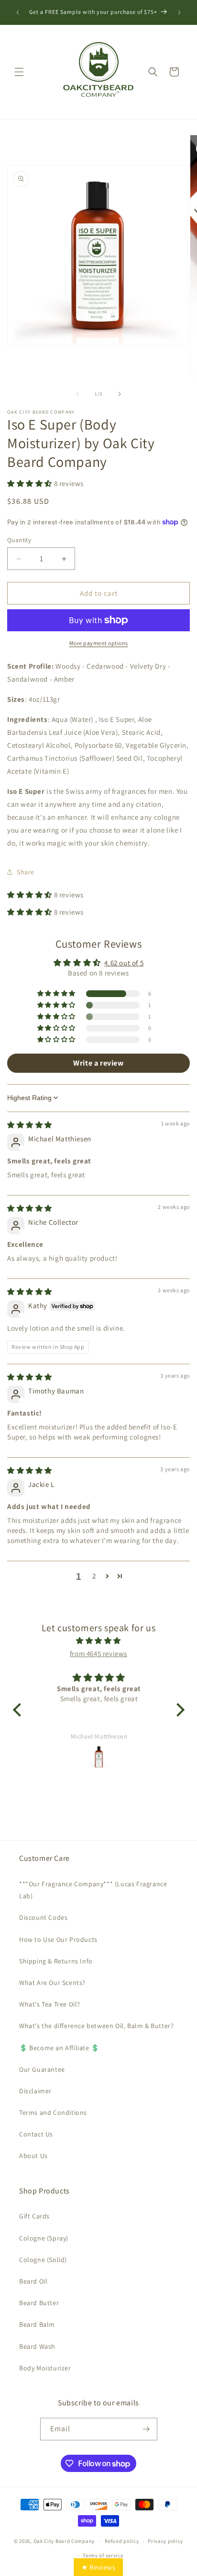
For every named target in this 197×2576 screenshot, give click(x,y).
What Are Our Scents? (52, 1983)
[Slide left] (77, 394)
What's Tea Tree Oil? (50, 2004)
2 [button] (94, 1576)
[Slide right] (120, 394)
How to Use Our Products (58, 1939)
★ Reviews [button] (98, 2567)
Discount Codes (43, 1917)
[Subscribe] (146, 2429)
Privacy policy (165, 2541)
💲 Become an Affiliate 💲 (59, 2048)
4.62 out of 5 (124, 963)
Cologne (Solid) (43, 2260)
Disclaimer (35, 2091)
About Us (33, 2156)
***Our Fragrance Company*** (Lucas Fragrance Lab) (93, 1890)
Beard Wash (37, 2346)
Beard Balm (37, 2324)
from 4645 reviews (98, 1654)
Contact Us (36, 2134)
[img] (30, 1125)
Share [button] (26, 872)
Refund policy (122, 2541)
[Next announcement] (179, 12)
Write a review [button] (98, 1063)
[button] (19, 72)
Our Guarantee (42, 2069)
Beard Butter (39, 2303)
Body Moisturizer (45, 2368)
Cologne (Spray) (44, 2238)
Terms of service (103, 2555)
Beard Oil (33, 2281)
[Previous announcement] (18, 12)
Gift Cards (34, 2216)
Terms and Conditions (53, 2112)
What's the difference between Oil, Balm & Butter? (96, 2026)
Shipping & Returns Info (56, 1961)
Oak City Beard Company (64, 2541)
